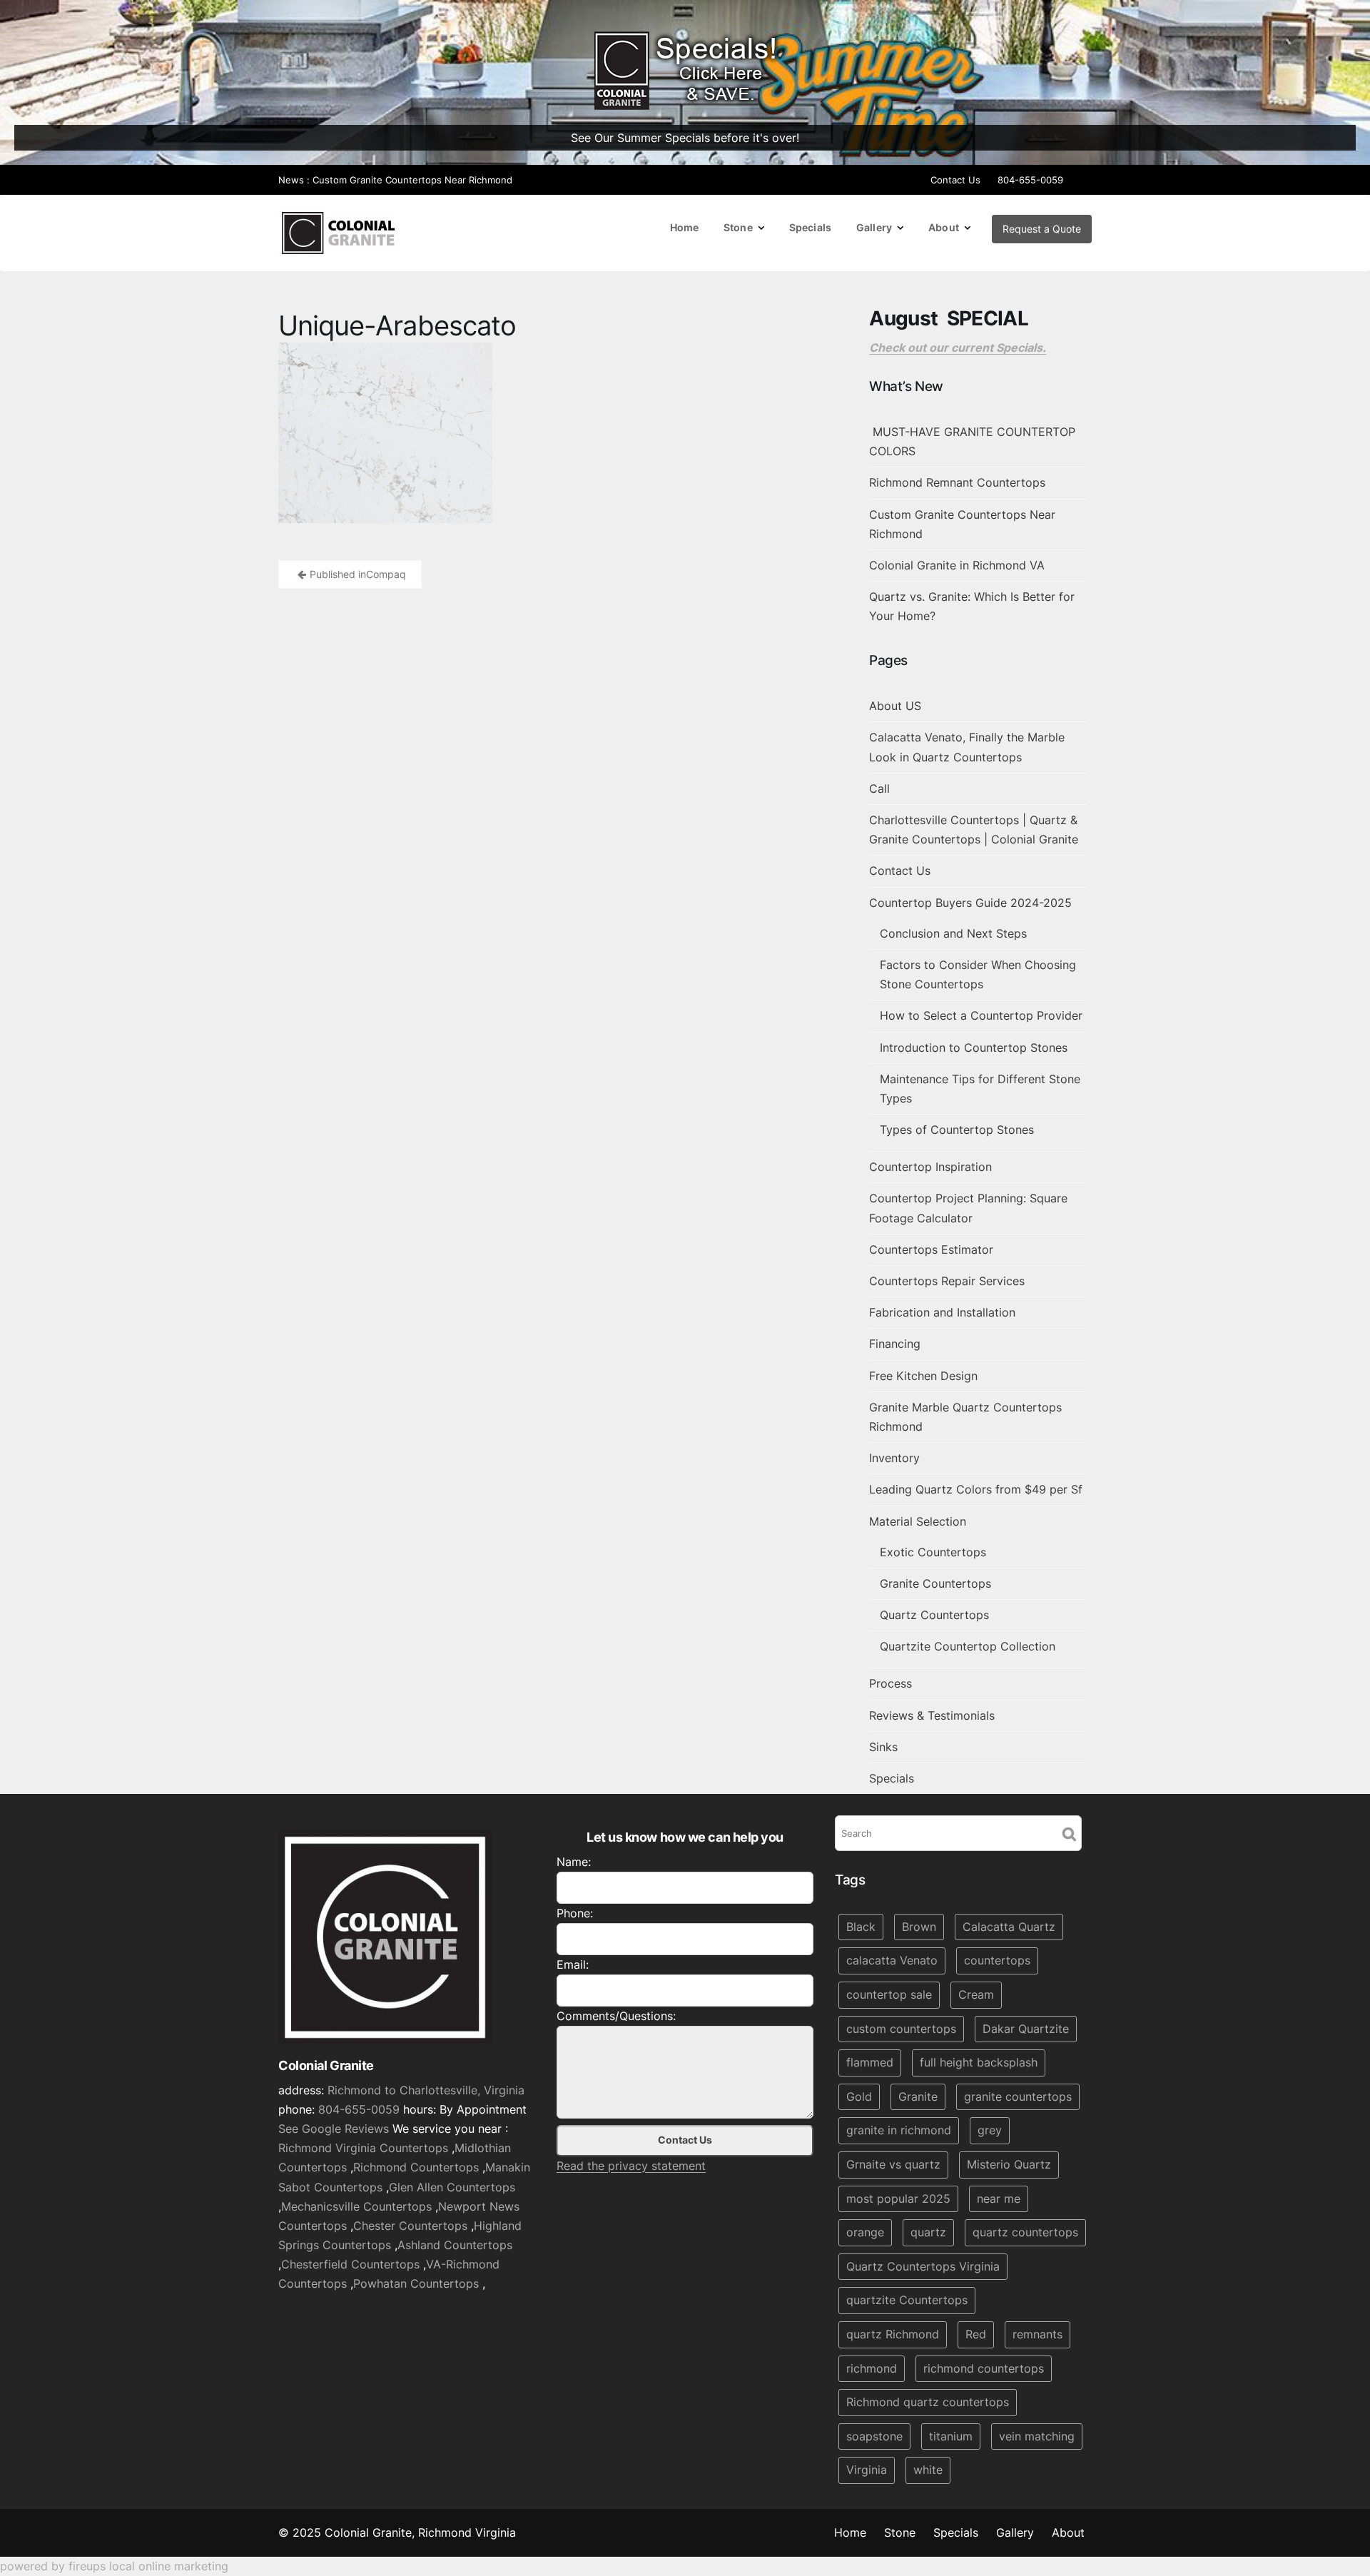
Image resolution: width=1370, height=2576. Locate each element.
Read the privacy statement (631, 2166)
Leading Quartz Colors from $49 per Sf (976, 1489)
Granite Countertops (935, 1583)
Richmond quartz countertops (928, 2402)
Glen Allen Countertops (452, 2187)
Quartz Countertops (934, 1615)
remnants (1037, 2334)
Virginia (867, 2470)
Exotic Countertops (933, 1552)
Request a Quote (1042, 229)
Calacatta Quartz (1009, 1927)
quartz (928, 2232)
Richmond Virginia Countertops (363, 2148)
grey (990, 2131)
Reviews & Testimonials (932, 1715)
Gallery (874, 227)
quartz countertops (1025, 2232)
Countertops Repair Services (947, 1281)
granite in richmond (899, 2131)
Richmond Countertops (416, 2168)
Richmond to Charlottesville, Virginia (426, 2090)
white (928, 2470)
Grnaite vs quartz (893, 2164)
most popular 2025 (898, 2199)
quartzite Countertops (907, 2301)
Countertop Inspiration (930, 1167)
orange (865, 2232)
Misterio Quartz (1009, 2164)
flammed (870, 2062)
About (944, 227)
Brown (919, 1927)
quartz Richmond (893, 2334)
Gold (859, 2096)
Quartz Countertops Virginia (923, 2266)
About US (895, 706)
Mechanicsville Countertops (356, 2206)
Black (861, 1927)
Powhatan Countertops (416, 2284)
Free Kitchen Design (923, 1376)
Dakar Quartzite (1026, 2029)
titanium (951, 2436)
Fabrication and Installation (942, 1312)
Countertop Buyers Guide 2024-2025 (970, 903)
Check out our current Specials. (958, 348)
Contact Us (955, 180)
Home (685, 227)
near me (999, 2199)
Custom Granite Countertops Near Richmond (412, 180)
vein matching (1037, 2436)
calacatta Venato (892, 1961)
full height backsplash (979, 2062)
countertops (997, 1961)
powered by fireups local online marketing (114, 2566)
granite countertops (1018, 2096)
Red (976, 2334)
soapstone (874, 2436)
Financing (895, 1344)
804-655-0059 (1030, 180)
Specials (810, 227)
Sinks (883, 1747)
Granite (918, 2096)
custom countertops (901, 2029)
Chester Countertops (410, 2226)
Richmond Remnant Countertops (957, 482)
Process (890, 1683)
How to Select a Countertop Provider (981, 1015)
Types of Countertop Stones (957, 1130)
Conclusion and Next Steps (953, 933)
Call (879, 788)
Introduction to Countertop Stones (974, 1048)
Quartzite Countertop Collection (968, 1646)
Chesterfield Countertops (350, 2264)
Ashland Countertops (455, 2245)
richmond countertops (984, 2368)
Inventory (894, 1458)
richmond (872, 2368)
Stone (738, 227)
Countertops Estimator (931, 1249)
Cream (976, 1994)
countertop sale (889, 1994)
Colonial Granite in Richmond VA (957, 565)
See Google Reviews (334, 2129)
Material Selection (918, 1521)
